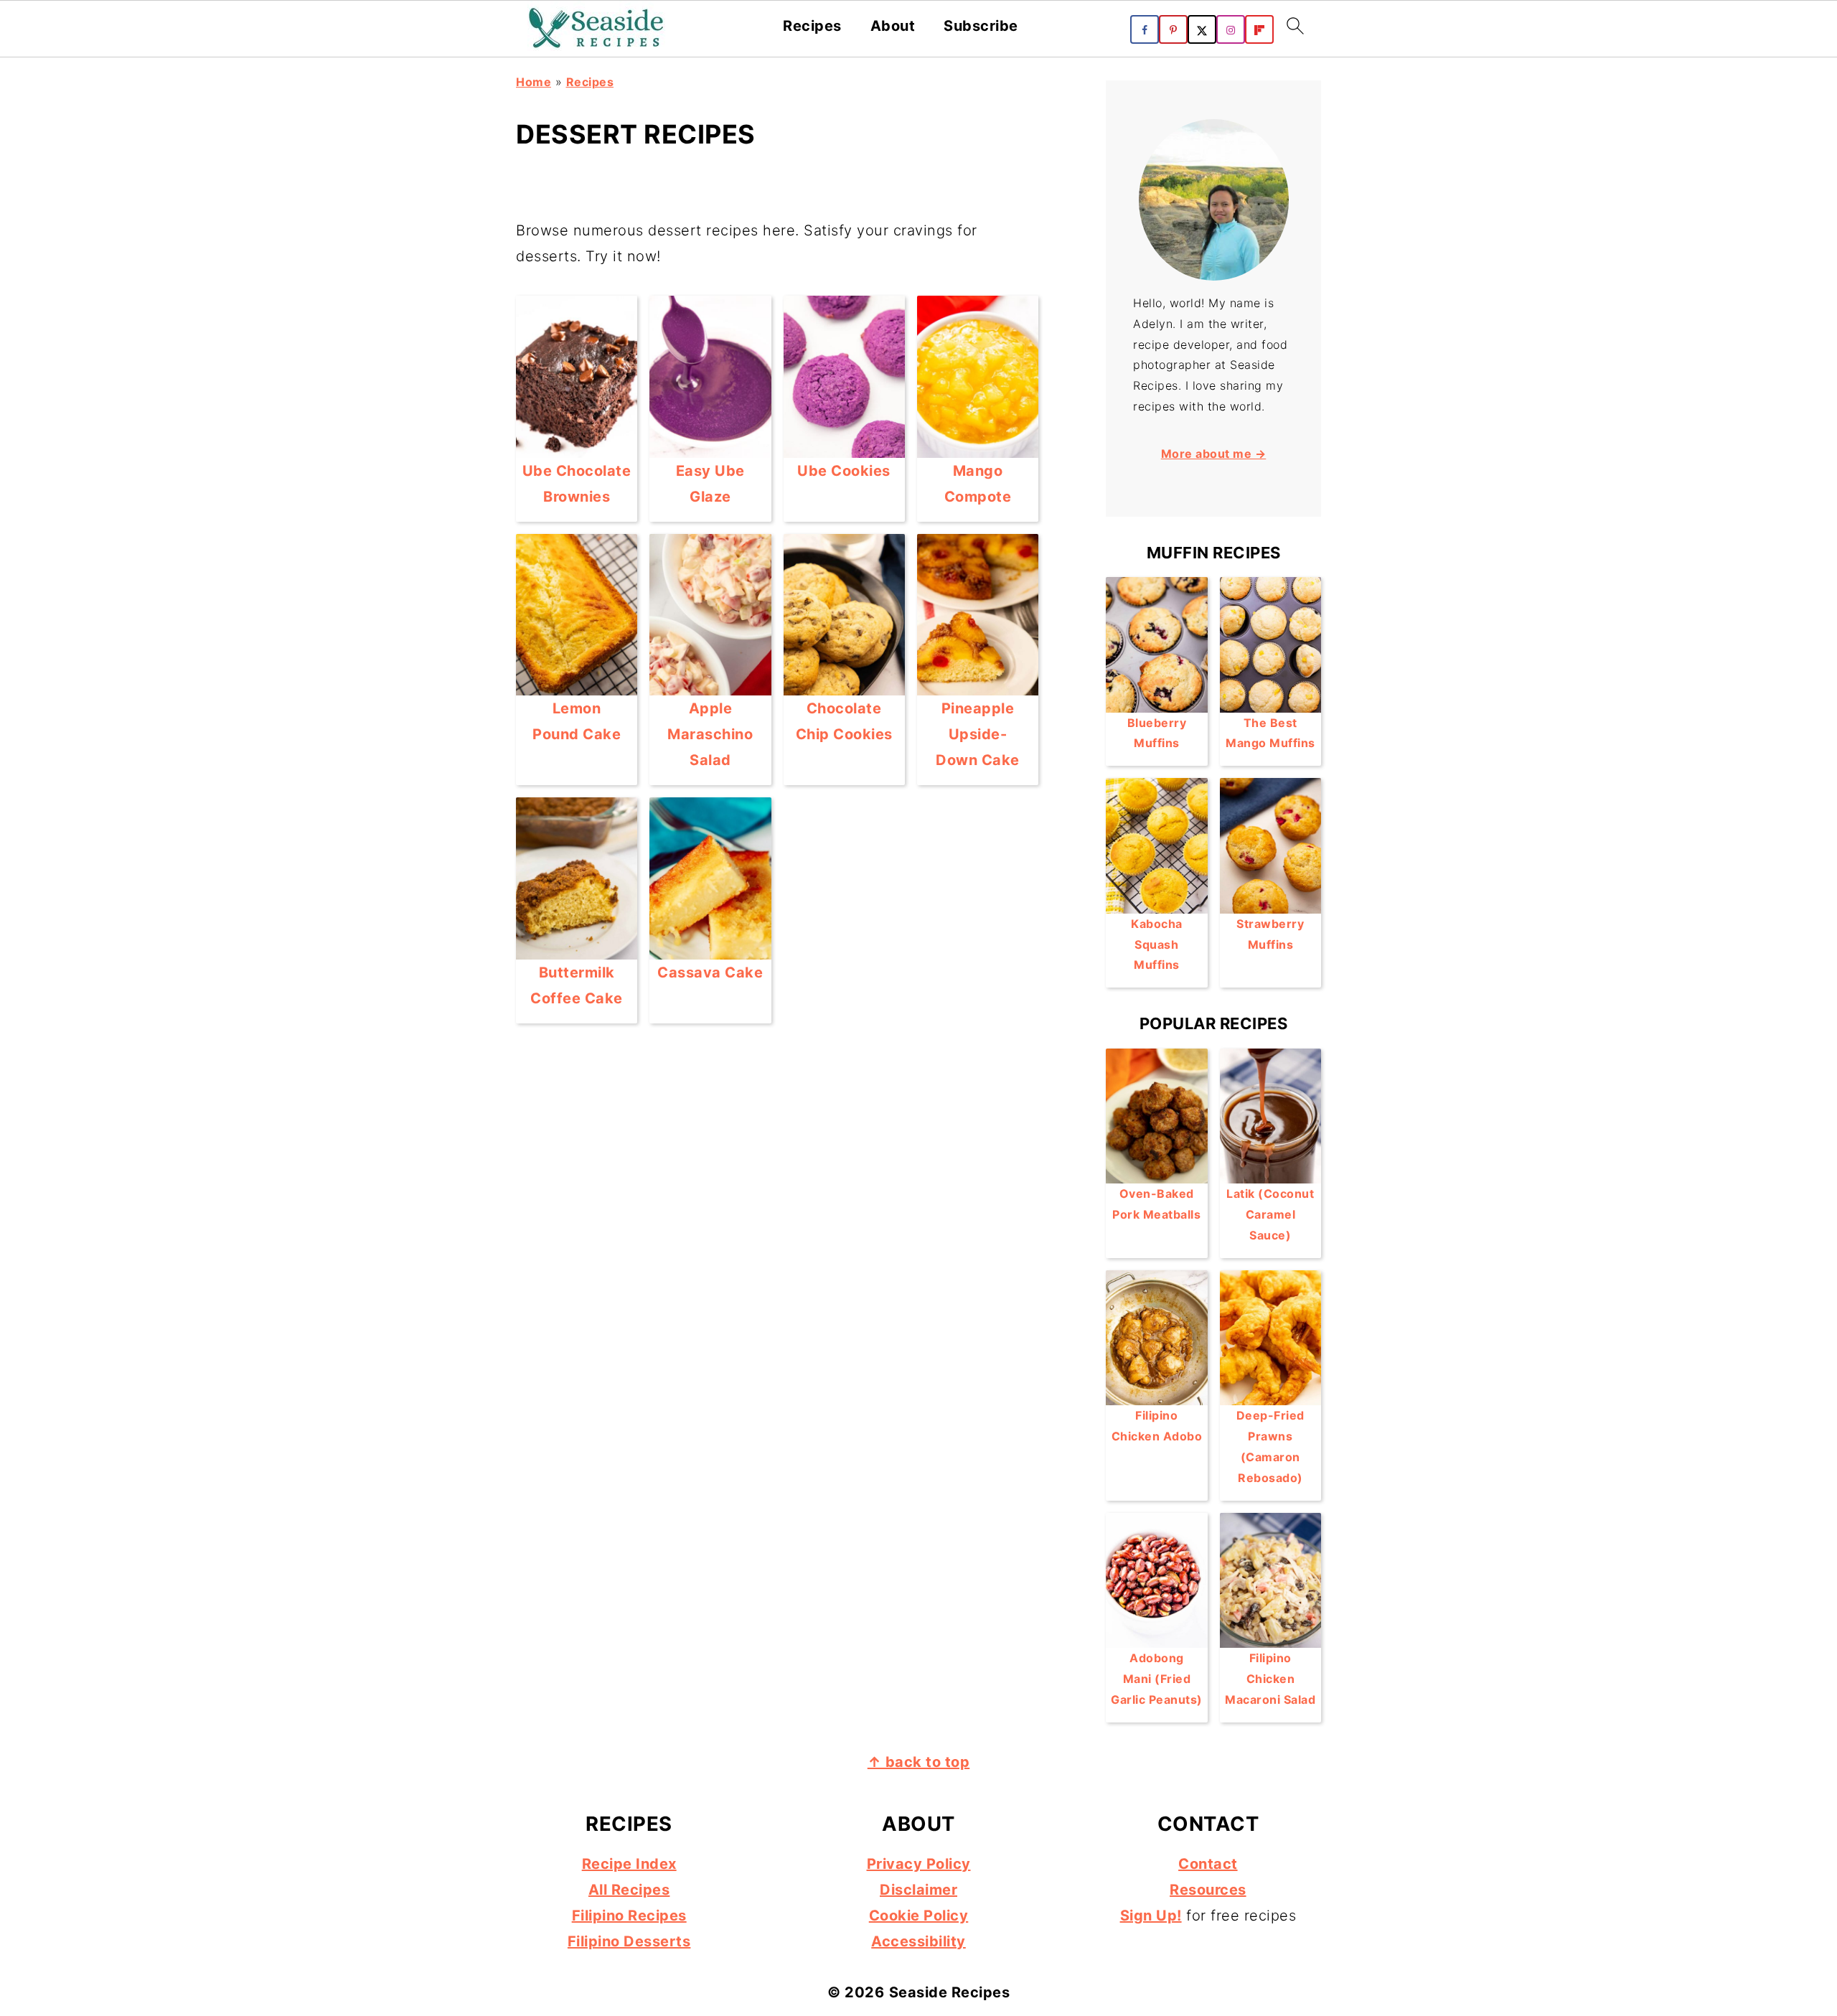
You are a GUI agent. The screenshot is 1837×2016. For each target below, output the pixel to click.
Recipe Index (629, 1864)
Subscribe (981, 26)
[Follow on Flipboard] (1259, 29)
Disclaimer (918, 1890)
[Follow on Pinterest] (1173, 29)
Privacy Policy (919, 1864)
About (893, 26)
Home (534, 82)
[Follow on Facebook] (1145, 29)
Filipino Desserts (629, 1941)
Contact (1208, 1864)
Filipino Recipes (629, 1916)
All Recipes (629, 1890)
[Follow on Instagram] (1231, 29)
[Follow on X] (1202, 29)
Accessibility (918, 1941)
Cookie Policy (919, 1916)
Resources (1208, 1890)
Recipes (812, 26)
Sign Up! (1151, 1916)
